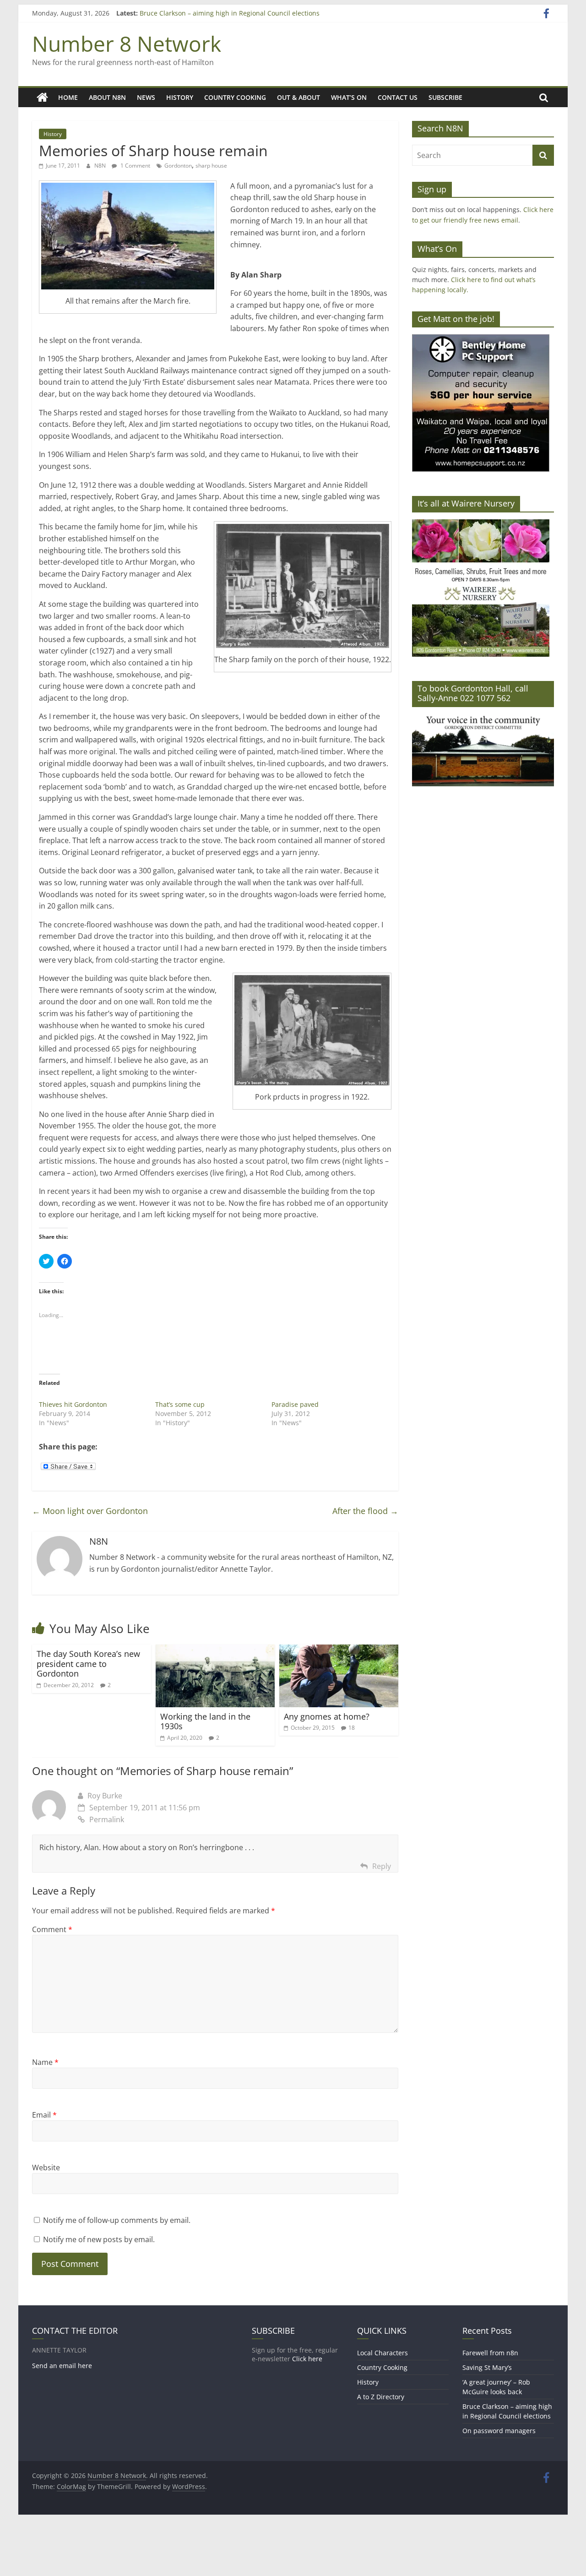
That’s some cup (180, 1404)
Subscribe (445, 97)
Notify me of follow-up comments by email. (117, 2220)
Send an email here (62, 2366)
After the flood (365, 1511)
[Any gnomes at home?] (339, 1650)
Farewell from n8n (490, 2353)
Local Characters (383, 2353)
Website (46, 2168)
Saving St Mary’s (487, 2367)
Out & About (298, 97)
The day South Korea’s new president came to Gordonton (88, 1664)
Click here (307, 2359)
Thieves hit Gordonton (73, 1404)
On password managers (499, 2431)
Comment (52, 1929)
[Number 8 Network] (42, 98)
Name (45, 2062)
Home (68, 97)
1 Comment (135, 166)
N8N (101, 166)
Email (44, 2115)
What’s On (349, 97)
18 (352, 1728)
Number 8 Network (127, 44)
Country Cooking (235, 97)
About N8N (107, 97)
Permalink (107, 1819)
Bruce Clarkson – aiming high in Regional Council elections (230, 14)
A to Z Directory (381, 2397)
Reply (382, 1866)
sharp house (211, 166)
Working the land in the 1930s (205, 1721)
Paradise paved (295, 1404)
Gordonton (178, 166)
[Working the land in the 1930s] (215, 1650)
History (180, 97)
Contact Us (398, 97)
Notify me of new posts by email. (99, 2239)
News (146, 97)
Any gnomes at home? (327, 1716)
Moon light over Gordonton (90, 1511)
